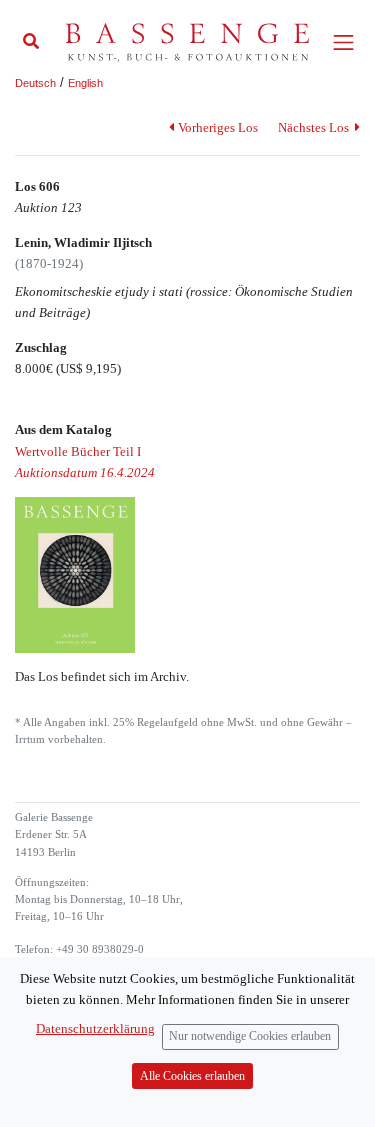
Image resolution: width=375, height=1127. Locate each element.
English (85, 83)
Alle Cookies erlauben (192, 1076)
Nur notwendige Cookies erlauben (250, 1036)
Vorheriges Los (217, 127)
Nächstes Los (315, 127)
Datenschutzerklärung (95, 1028)
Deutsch (35, 83)
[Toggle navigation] (343, 42)
